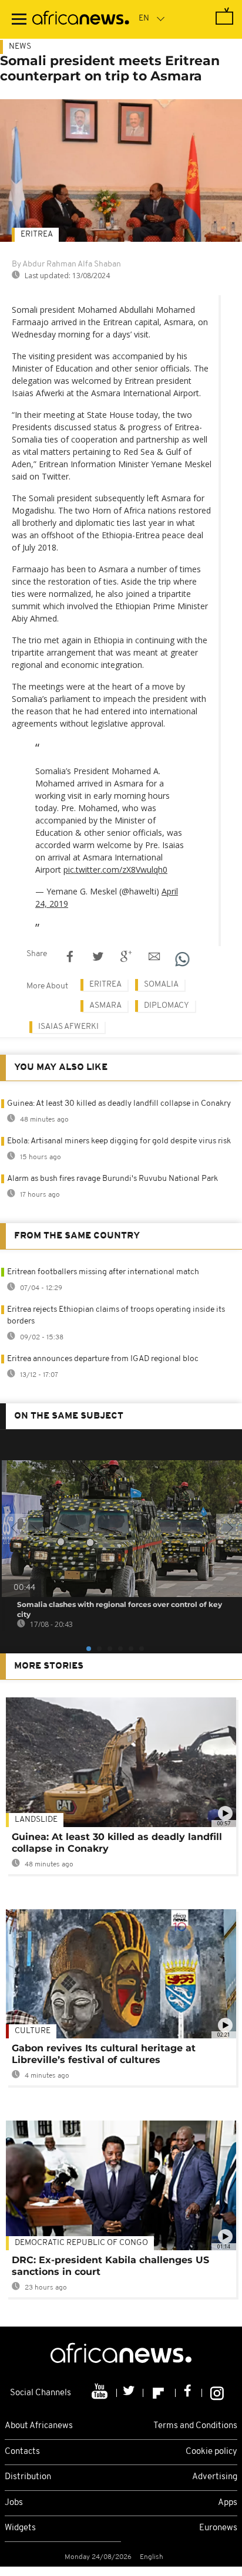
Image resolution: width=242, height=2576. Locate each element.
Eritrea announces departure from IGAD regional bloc (103, 1359)
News (20, 47)
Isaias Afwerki (68, 1027)
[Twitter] (130, 2393)
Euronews (218, 2528)
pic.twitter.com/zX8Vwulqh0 (115, 870)
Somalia (161, 985)
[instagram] (217, 2393)
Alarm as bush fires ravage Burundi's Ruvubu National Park (112, 1179)
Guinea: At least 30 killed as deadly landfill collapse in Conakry (119, 1104)
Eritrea (37, 234)
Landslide (36, 1820)
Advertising (215, 2477)
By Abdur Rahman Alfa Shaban (66, 264)
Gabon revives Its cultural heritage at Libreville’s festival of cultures (104, 2054)
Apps (228, 2503)
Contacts (22, 2452)
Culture (33, 2031)
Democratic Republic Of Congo (81, 2243)
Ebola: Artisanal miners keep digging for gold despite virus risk (119, 1141)
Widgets (20, 2528)
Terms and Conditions (195, 2426)
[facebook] (189, 2393)
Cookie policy (211, 2452)
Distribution (28, 2477)
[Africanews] (81, 19)
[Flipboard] (159, 2393)
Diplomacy (167, 1006)
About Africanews (39, 2426)
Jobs (14, 2503)
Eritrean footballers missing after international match (103, 1272)
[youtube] (101, 2393)
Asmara (105, 1006)
